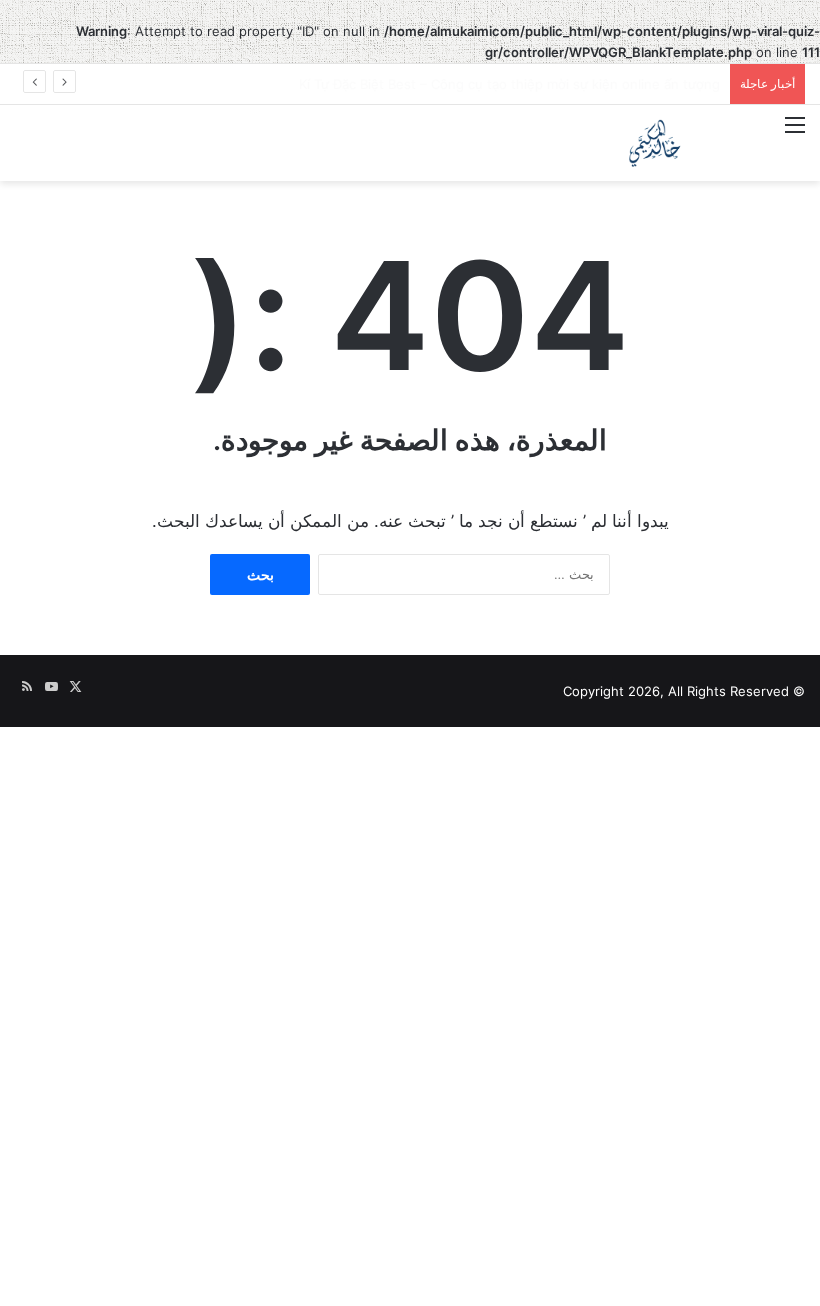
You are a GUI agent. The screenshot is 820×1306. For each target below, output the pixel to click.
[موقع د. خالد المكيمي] (655, 143)
